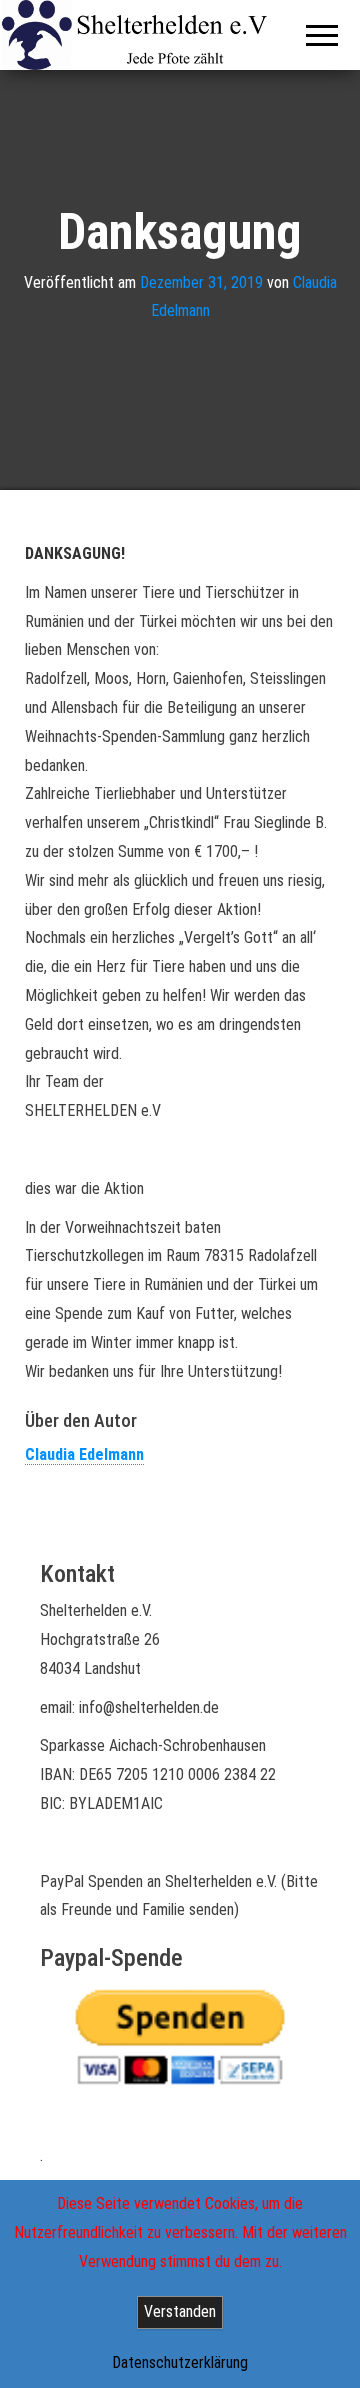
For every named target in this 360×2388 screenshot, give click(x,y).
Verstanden (180, 2311)
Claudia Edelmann (84, 1454)
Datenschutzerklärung (180, 2362)
